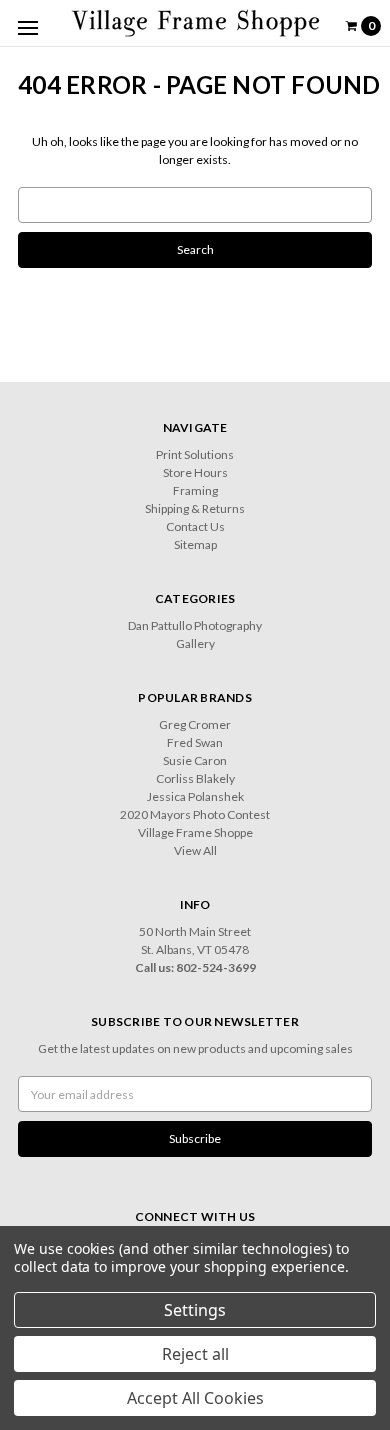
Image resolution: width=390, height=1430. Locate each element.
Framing (195, 490)
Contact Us (195, 526)
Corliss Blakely (195, 778)
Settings (195, 1310)
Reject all (195, 1354)
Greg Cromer (195, 724)
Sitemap (195, 544)
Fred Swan (195, 742)
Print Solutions (195, 454)
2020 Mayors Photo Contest (195, 814)
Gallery (195, 643)
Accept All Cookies (195, 1398)
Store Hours (195, 472)
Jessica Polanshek (195, 796)
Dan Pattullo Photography (195, 625)
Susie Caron (195, 760)
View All (195, 850)
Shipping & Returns (195, 508)
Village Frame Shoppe (195, 832)
